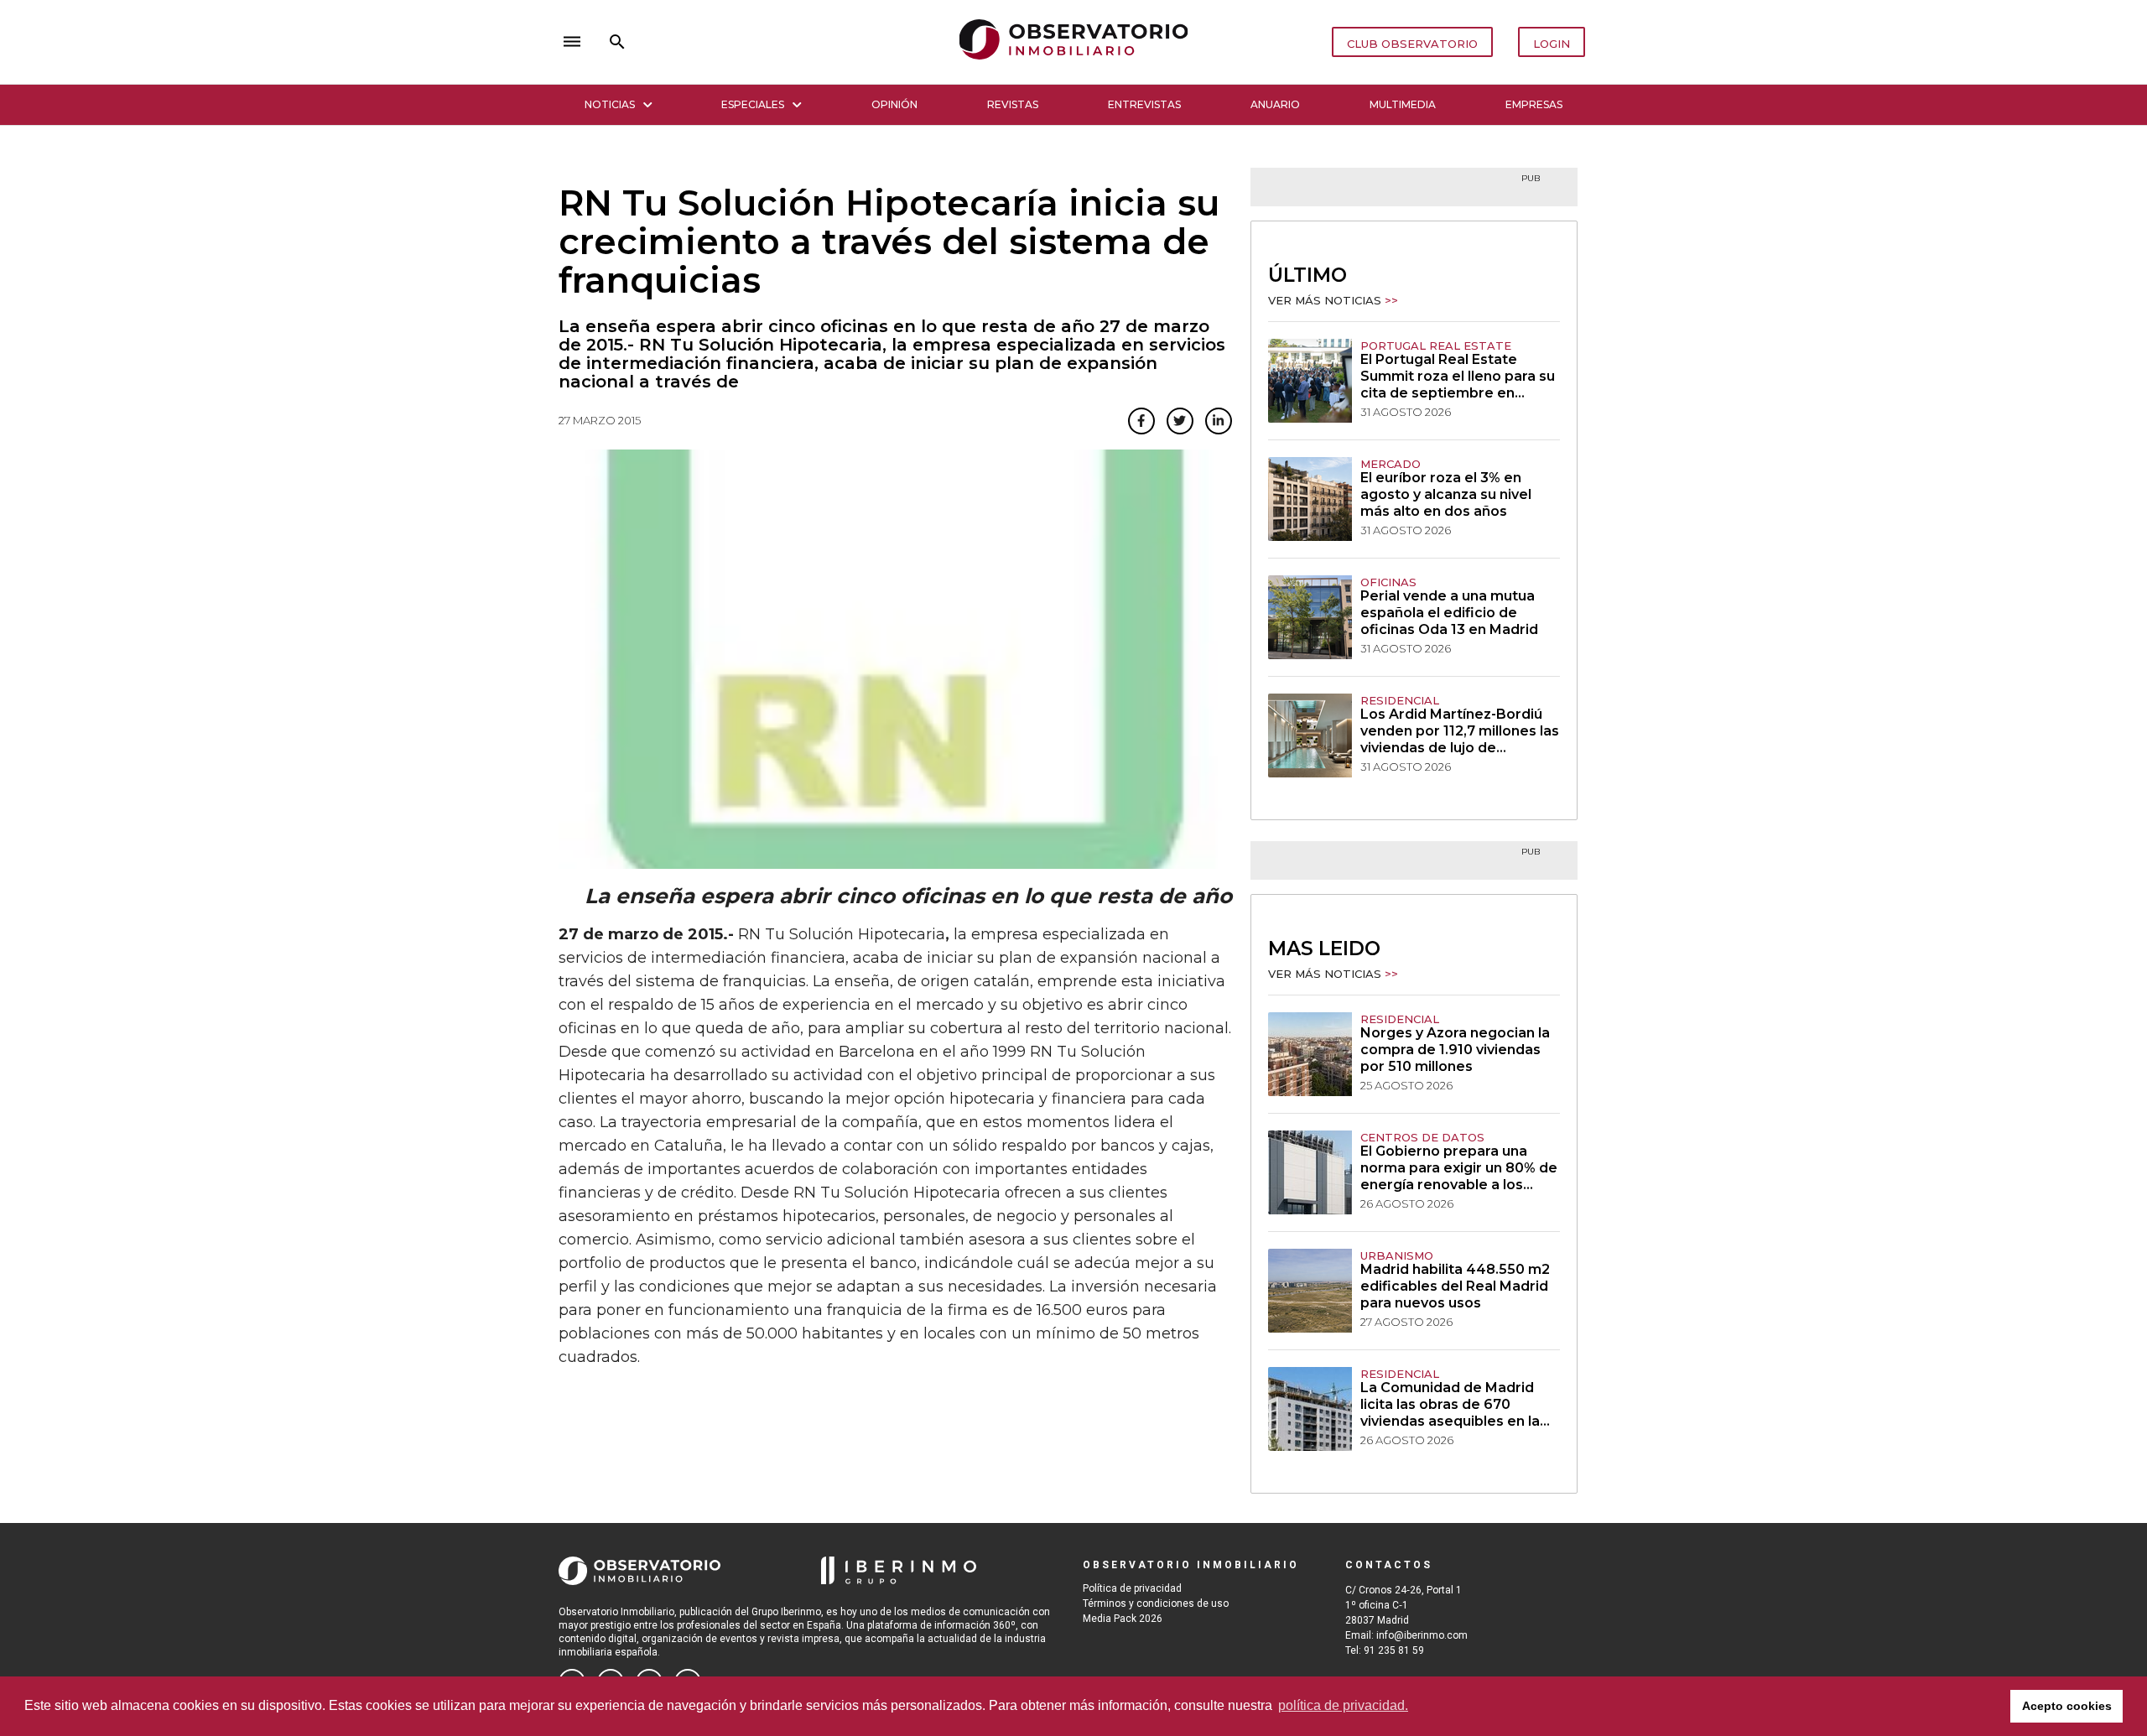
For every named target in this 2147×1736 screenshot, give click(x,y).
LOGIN (1552, 44)
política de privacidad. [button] (1343, 1705)
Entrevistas (1144, 104)
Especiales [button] (753, 104)
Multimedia (1403, 104)
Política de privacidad (1132, 1588)
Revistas (1013, 104)
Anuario (1275, 104)
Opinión (894, 104)
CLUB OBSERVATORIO (1412, 44)
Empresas (1534, 104)
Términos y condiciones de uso (1156, 1603)
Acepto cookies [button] (2067, 1706)
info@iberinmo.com (1422, 1635)
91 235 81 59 (1394, 1650)
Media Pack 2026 (1123, 1619)
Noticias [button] (610, 104)
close (793, 42)
